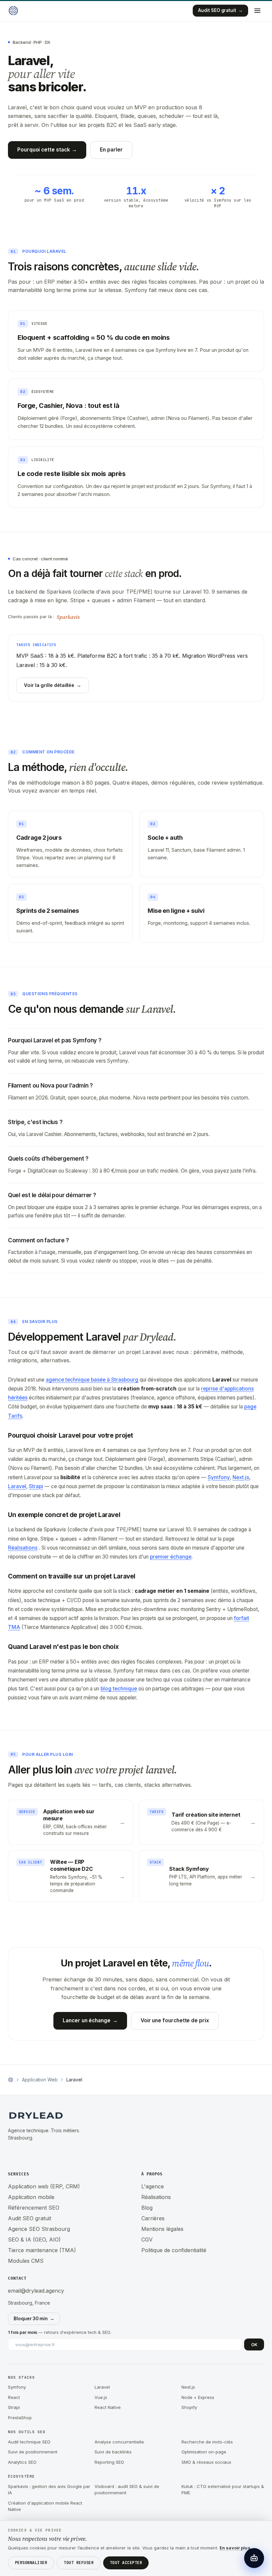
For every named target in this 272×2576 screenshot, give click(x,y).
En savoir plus (235, 2548)
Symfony (219, 1477)
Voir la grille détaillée (53, 685)
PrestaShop (20, 2418)
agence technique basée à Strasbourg (92, 1380)
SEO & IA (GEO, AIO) (34, 2240)
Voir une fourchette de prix (175, 2020)
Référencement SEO (34, 2208)
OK (254, 2344)
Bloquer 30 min (34, 2319)
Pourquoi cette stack (47, 150)
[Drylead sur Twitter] (40, 2154)
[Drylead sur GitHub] (27, 2154)
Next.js (241, 1477)
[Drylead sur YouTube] (54, 2154)
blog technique (119, 1689)
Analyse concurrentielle (119, 2442)
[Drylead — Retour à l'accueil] (13, 11)
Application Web (40, 2080)
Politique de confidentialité (174, 2250)
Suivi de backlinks (113, 2452)
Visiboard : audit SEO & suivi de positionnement (127, 2490)
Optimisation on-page (204, 2452)
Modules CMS (26, 2261)
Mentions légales (162, 2229)
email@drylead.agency (36, 2291)
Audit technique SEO (29, 2442)
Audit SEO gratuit (220, 10)
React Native (108, 2407)
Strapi (36, 1486)
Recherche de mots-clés (207, 2442)
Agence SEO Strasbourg (39, 2229)
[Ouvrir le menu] (257, 11)
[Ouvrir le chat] (254, 2558)
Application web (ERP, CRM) (44, 2186)
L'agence (153, 2186)
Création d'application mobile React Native (45, 2506)
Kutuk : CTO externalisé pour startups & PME (223, 2490)
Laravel (17, 1486)
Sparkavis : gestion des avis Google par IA (49, 2490)
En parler (111, 150)
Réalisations (23, 1548)
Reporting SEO (109, 2462)
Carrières (153, 2218)
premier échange (171, 1557)
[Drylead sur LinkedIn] (14, 2154)
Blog (147, 2208)
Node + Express (198, 2397)
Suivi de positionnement (33, 2452)
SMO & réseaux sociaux (206, 2462)
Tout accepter (126, 2563)
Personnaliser (31, 2563)
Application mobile (31, 2197)
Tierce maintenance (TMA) (42, 2250)
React (14, 2397)
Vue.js (101, 2397)
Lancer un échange (90, 2020)
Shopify (189, 2407)
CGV (147, 2240)
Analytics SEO (22, 2462)
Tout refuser (79, 2563)
